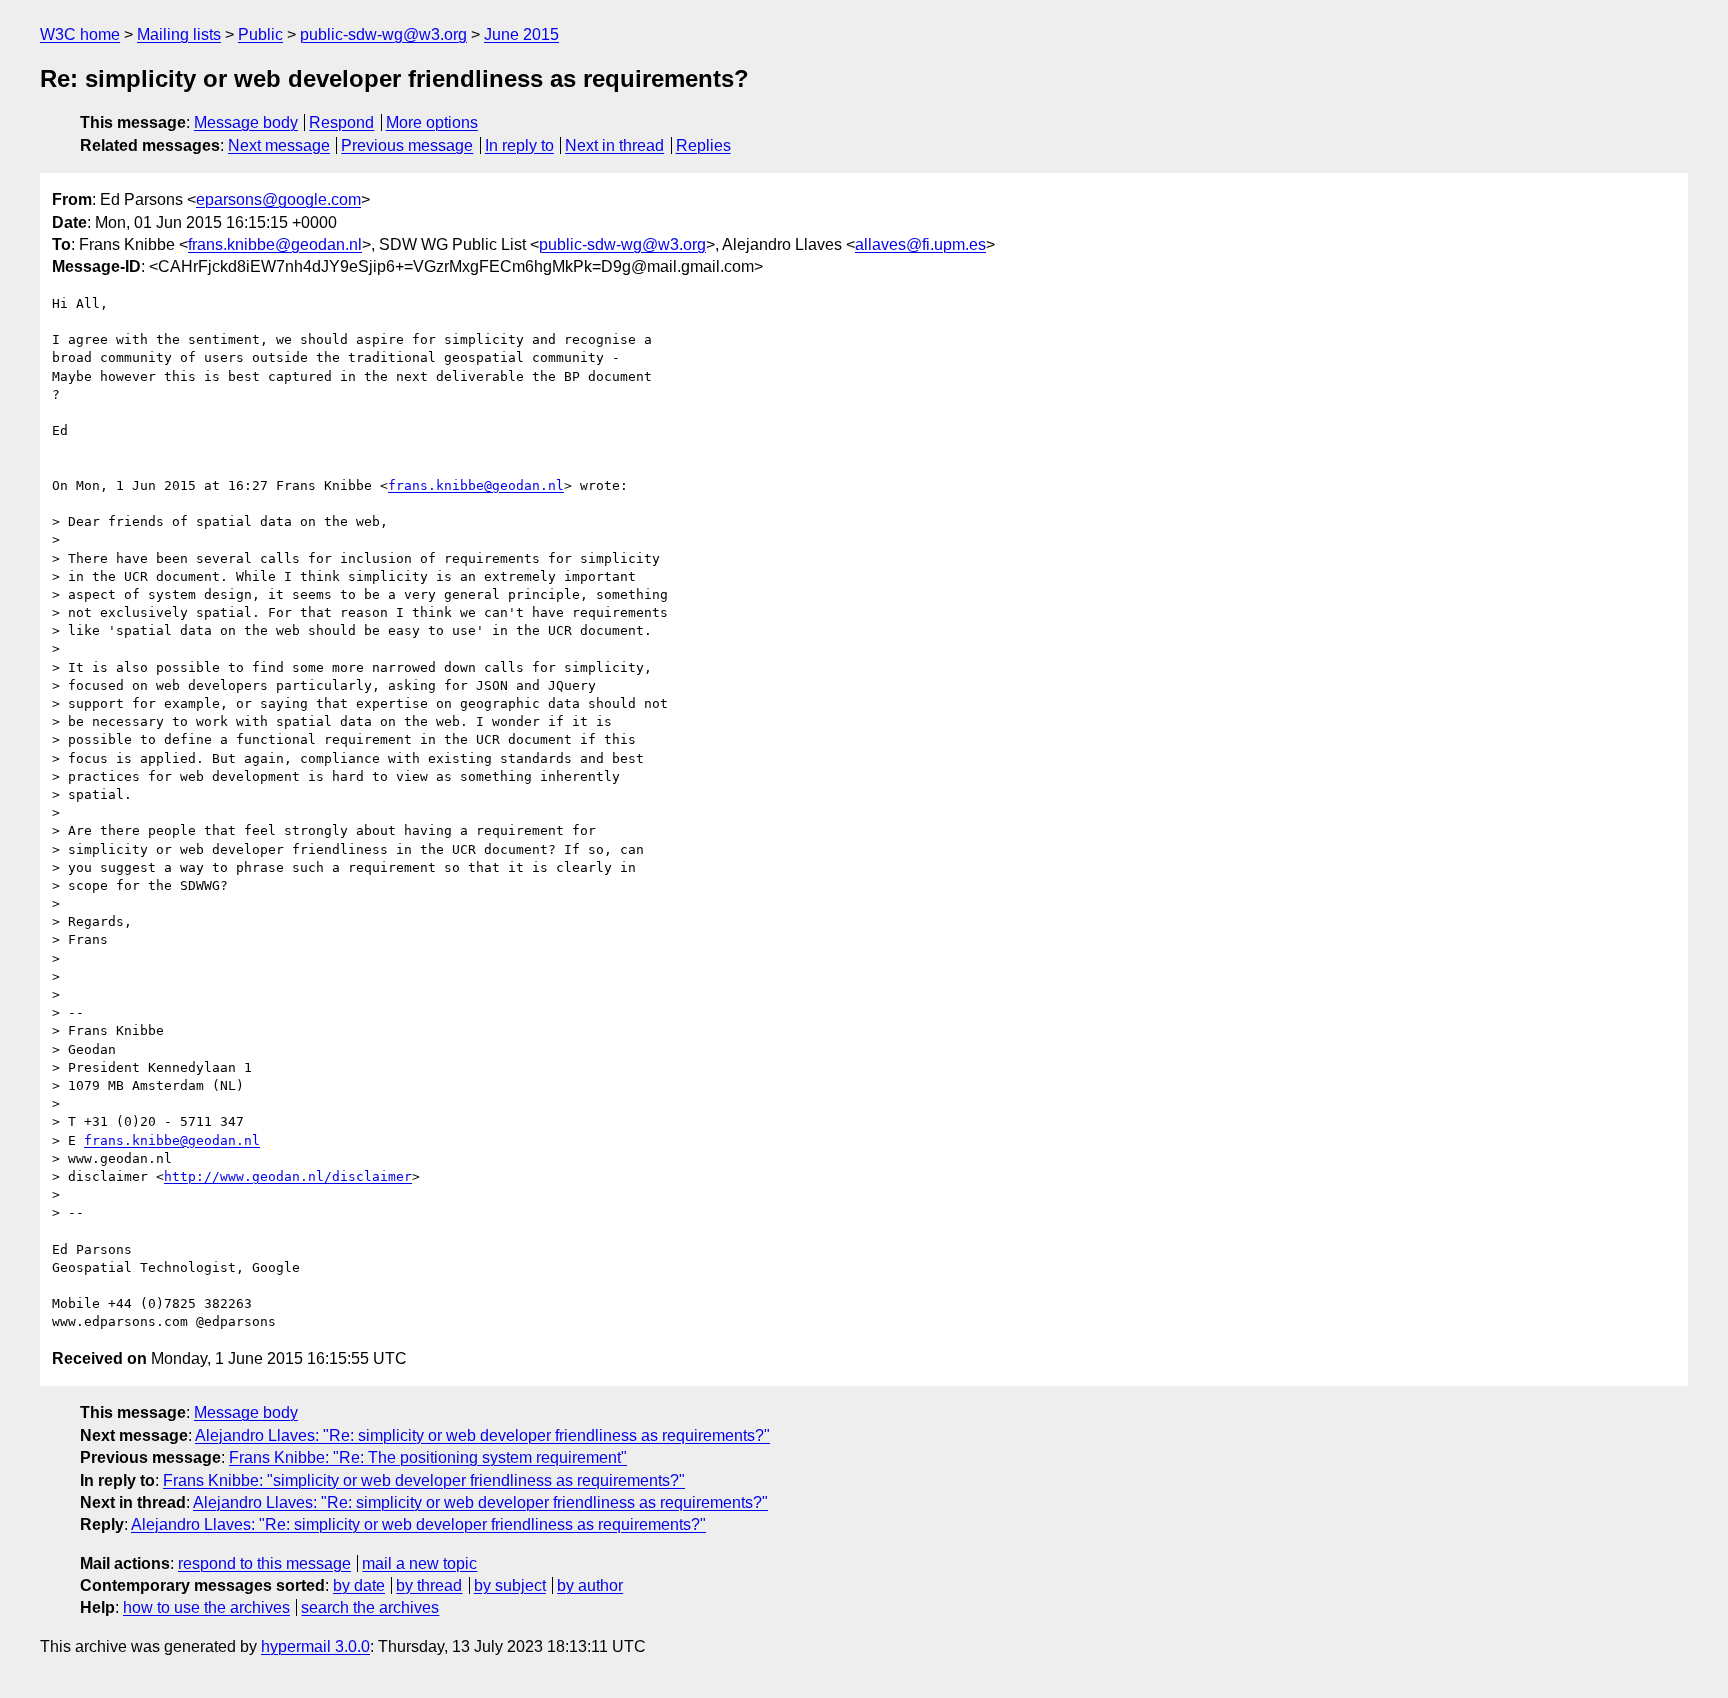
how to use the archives (206, 1607)
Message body (246, 122)
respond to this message (264, 1563)
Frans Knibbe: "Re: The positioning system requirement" (428, 1457)
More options (432, 122)
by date (359, 1585)
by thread (429, 1585)
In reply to (519, 145)
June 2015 (521, 34)
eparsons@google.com (278, 199)
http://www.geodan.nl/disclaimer (288, 1176)
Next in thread (614, 145)
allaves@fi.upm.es (920, 244)
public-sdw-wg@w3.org (383, 34)
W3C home (80, 34)
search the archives (370, 1607)
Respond (341, 122)
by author (590, 1585)
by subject (510, 1585)
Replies (703, 145)
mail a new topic (419, 1563)
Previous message (407, 145)
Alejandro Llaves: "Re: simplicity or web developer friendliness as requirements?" (482, 1435)
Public (260, 34)
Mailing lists (179, 34)
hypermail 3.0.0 (315, 1646)
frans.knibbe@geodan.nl (275, 244)
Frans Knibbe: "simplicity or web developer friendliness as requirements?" (424, 1480)
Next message (279, 145)
